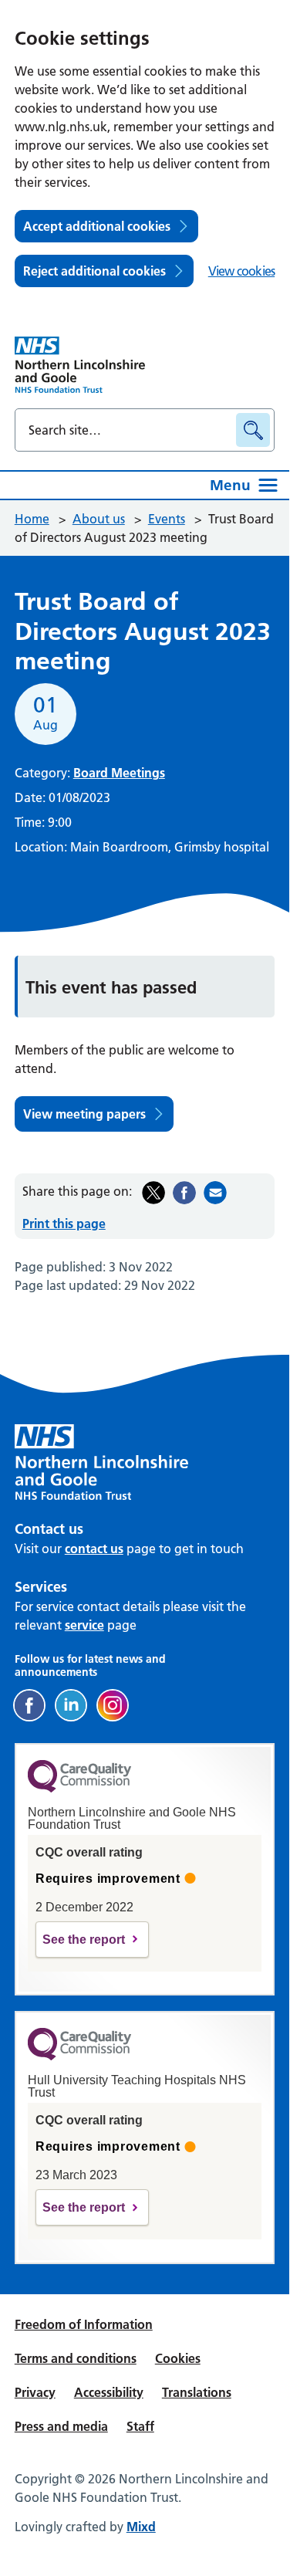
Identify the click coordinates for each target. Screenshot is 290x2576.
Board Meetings (119, 773)
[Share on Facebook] (184, 1193)
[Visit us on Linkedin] (71, 1705)
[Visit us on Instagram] (113, 1705)
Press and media (61, 2426)
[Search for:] (128, 430)
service (84, 1625)
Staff (140, 2426)
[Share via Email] (215, 1193)
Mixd (141, 2527)
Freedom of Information (84, 2324)
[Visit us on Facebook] (29, 1705)
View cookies (241, 271)
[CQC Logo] (79, 1789)
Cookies (178, 2358)
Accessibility (109, 2392)
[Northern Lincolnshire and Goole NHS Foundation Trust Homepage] (80, 365)
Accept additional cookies (97, 226)
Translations (197, 2392)
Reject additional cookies (94, 271)
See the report (84, 1940)
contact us (94, 1549)
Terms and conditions (76, 2358)
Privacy (35, 2392)
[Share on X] (153, 1193)
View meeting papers (84, 1114)
